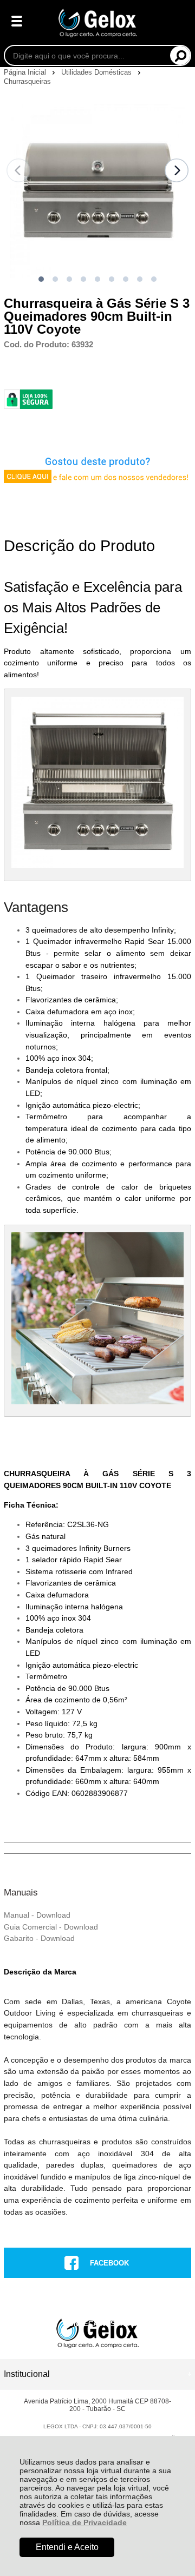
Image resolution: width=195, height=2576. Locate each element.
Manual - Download (37, 1915)
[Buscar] (180, 55)
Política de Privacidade (84, 2522)
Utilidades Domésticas (97, 72)
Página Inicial (26, 72)
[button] (41, 279)
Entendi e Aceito (67, 2547)
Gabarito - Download (39, 1938)
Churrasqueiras (27, 81)
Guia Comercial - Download (51, 1927)
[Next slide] (177, 170)
